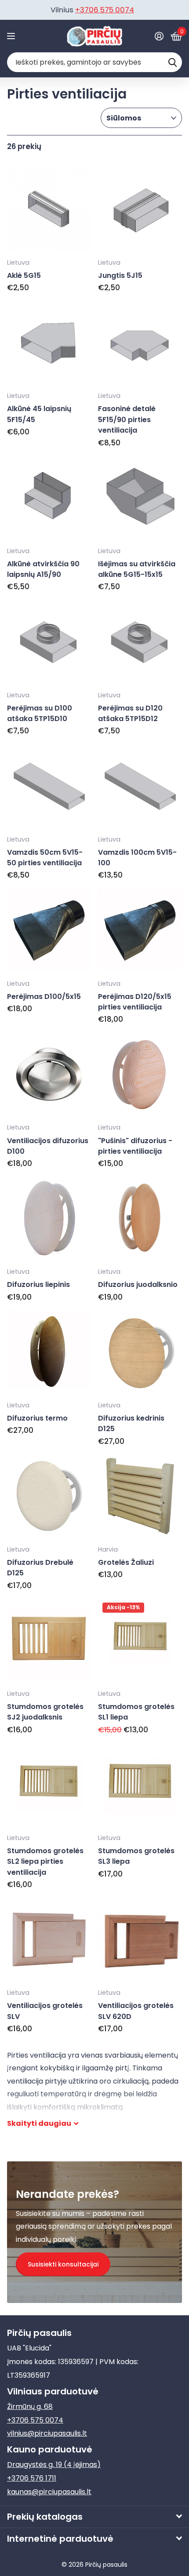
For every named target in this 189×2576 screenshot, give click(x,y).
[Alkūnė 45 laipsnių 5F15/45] (49, 343)
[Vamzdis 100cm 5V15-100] (140, 786)
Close (94, 2517)
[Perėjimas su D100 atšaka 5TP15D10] (49, 642)
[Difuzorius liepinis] (49, 1219)
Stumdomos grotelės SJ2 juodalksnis (45, 1712)
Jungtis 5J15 (120, 275)
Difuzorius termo (37, 1418)
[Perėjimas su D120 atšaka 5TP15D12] (140, 642)
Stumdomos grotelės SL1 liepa (136, 1712)
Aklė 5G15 (24, 275)
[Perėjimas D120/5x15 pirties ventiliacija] (140, 930)
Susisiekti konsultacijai (63, 2264)
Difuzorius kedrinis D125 (131, 1423)
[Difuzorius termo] (49, 1352)
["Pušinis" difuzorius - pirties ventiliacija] (140, 1074)
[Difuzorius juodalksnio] (140, 1219)
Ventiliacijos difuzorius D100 (48, 1146)
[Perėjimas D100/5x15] (49, 930)
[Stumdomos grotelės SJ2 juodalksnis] (49, 1640)
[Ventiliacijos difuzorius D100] (49, 1074)
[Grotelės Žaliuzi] (140, 1496)
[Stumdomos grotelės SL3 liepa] (140, 1784)
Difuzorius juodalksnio (138, 1284)
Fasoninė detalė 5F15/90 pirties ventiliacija (127, 419)
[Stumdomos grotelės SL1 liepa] (140, 1640)
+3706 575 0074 (105, 10)
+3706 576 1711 (32, 2478)
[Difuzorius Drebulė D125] (49, 1496)
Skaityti (39, 2123)
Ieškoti (172, 62)
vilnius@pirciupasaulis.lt (47, 2433)
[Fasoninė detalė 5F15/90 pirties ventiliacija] (140, 343)
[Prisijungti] (159, 36)
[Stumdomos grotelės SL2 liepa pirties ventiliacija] (49, 1784)
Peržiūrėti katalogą (12, 36)
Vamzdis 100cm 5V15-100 (137, 858)
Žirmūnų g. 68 (30, 2407)
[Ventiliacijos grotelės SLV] (49, 1940)
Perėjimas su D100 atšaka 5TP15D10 (40, 713)
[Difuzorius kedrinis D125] (140, 1352)
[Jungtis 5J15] (140, 209)
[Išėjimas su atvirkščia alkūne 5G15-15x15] (140, 497)
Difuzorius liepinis (38, 1284)
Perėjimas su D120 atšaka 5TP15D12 (130, 713)
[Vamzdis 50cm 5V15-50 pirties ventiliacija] (49, 786)
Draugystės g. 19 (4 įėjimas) (54, 2465)
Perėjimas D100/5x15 (44, 997)
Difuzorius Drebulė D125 (40, 1568)
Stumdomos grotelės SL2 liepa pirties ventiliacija (45, 1862)
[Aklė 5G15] (49, 209)
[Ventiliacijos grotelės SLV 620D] (140, 1940)
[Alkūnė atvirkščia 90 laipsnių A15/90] (49, 497)
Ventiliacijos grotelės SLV (45, 2011)
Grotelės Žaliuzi (126, 1562)
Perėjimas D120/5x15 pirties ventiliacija (135, 1002)
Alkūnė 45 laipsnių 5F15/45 (39, 414)
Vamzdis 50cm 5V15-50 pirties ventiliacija (45, 858)
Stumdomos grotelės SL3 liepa (136, 1856)
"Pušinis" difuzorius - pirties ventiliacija (135, 1146)
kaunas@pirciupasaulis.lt (49, 2492)
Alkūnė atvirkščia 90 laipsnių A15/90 (43, 569)
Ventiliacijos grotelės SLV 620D (136, 2011)
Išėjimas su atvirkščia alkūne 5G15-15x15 (137, 569)
